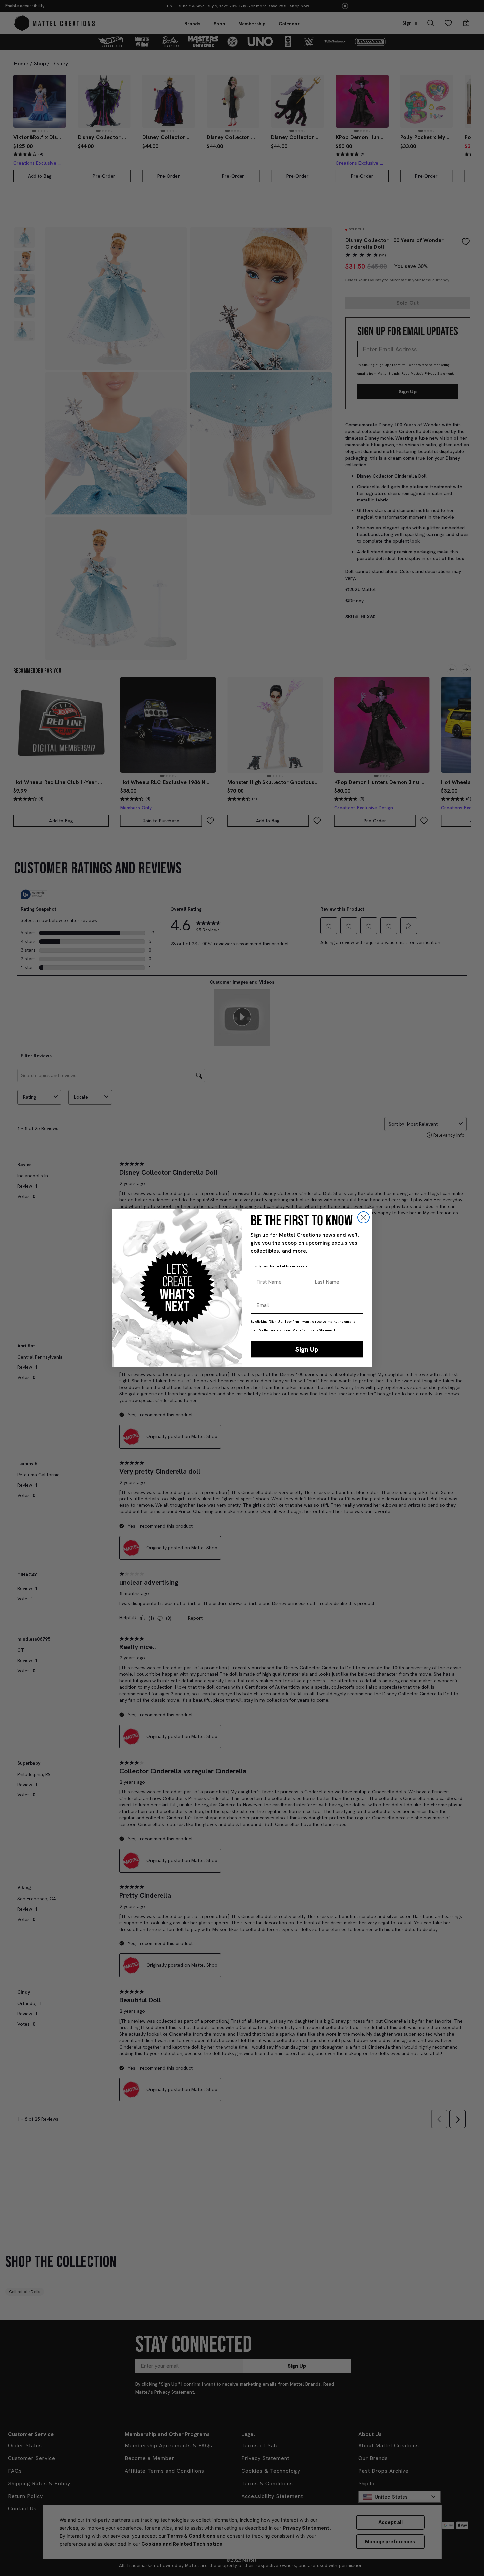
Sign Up (307, 1349)
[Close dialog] (363, 1217)
